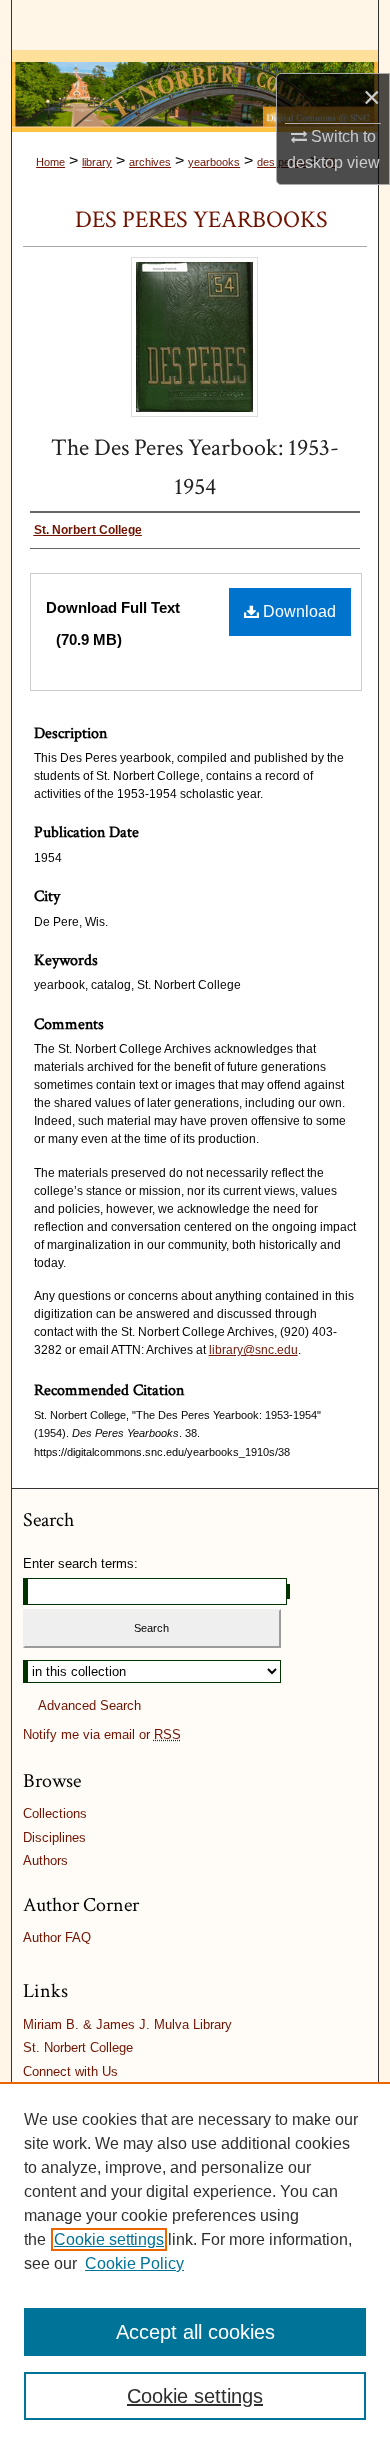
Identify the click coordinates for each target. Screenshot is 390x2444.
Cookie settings (109, 2239)
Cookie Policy (134, 2263)
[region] (195, 2263)
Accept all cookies (195, 2332)
